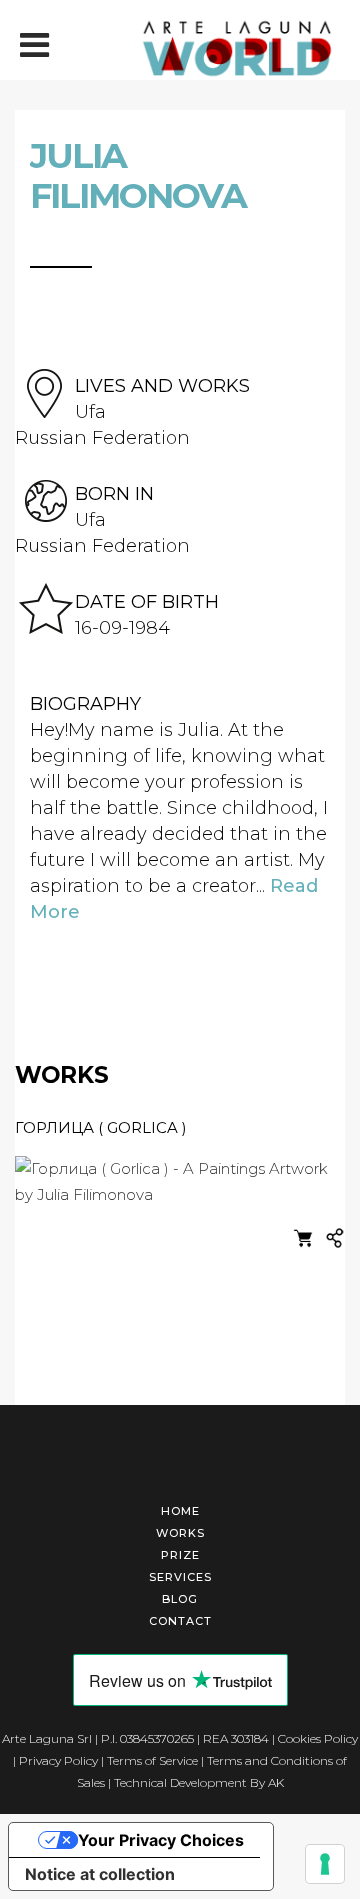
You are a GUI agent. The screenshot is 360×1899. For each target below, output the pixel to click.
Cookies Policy (318, 1738)
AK (276, 1782)
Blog (180, 1599)
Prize (180, 1555)
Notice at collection (100, 1874)
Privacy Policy (58, 1760)
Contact (180, 1621)
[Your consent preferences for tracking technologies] (325, 1864)
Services (180, 1577)
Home (180, 1511)
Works (180, 1533)
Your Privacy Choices (161, 1840)
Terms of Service (152, 1760)
